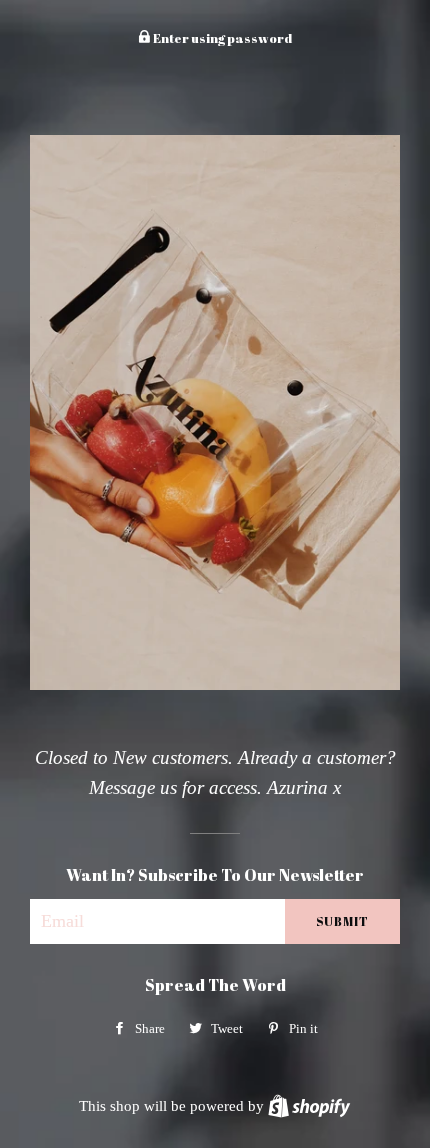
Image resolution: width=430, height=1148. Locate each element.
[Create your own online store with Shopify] (309, 1105)
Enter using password (221, 38)
